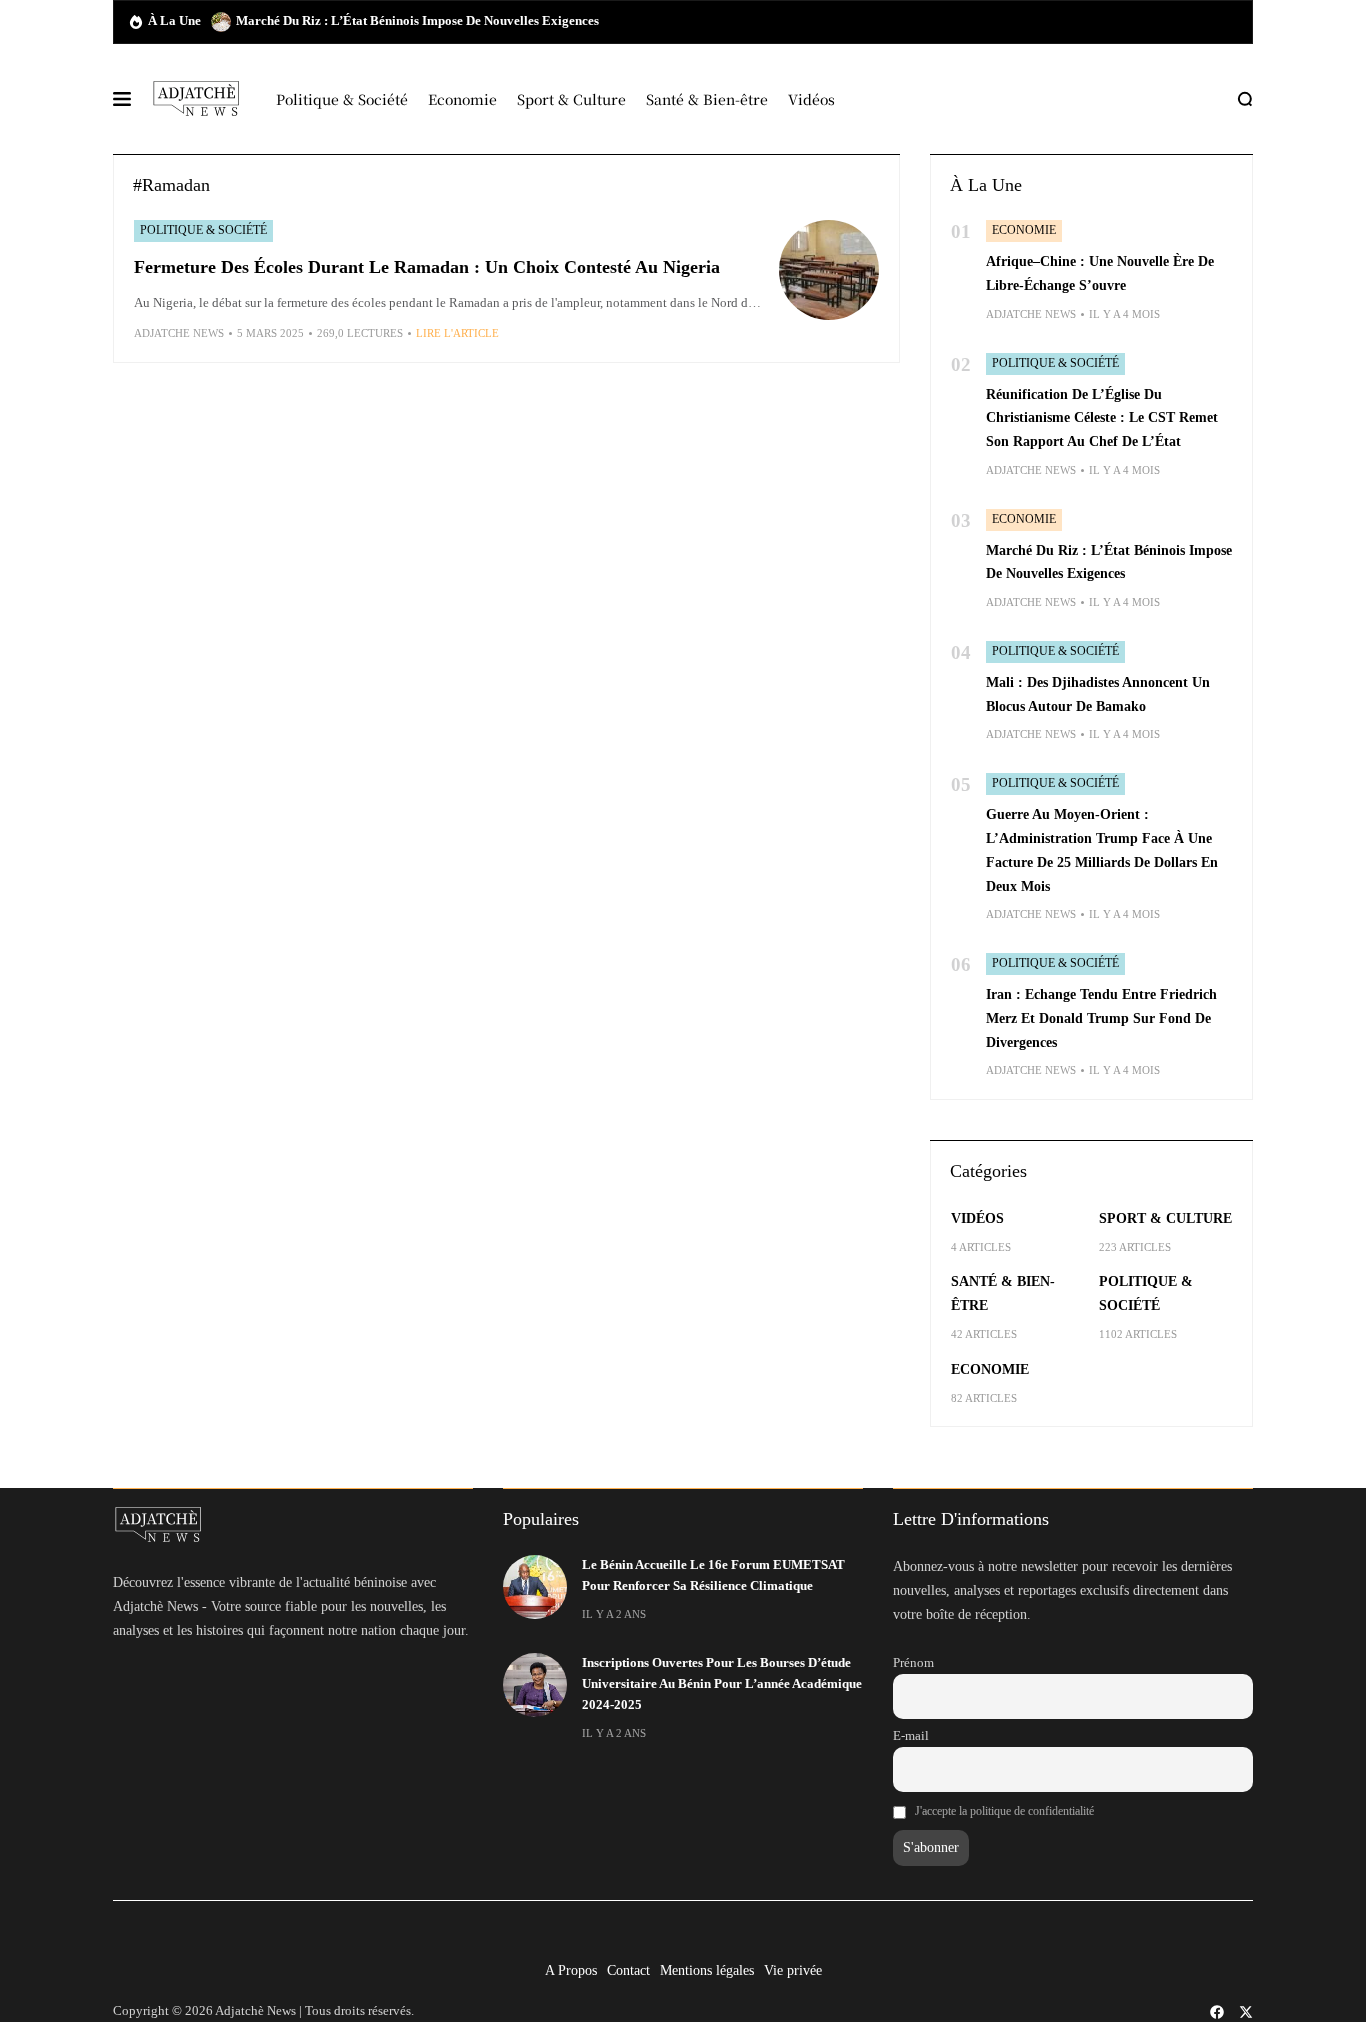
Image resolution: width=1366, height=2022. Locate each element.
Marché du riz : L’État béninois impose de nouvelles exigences (417, 21)
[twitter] (1246, 2012)
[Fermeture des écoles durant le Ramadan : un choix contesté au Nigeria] (829, 270)
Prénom (913, 1663)
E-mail (911, 1736)
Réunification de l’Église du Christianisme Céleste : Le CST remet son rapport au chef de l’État (1102, 418)
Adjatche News (179, 333)
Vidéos (977, 1218)
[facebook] (1217, 2012)
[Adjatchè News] (196, 99)
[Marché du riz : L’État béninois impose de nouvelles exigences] (221, 22)
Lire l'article (457, 333)
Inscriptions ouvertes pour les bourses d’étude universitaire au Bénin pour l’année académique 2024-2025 (722, 1684)
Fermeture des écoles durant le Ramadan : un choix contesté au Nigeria (427, 267)
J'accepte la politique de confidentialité (1004, 1811)
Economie (1024, 230)
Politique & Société (203, 230)
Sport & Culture (1165, 1218)
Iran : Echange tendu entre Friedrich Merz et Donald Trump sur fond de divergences (1101, 1018)
